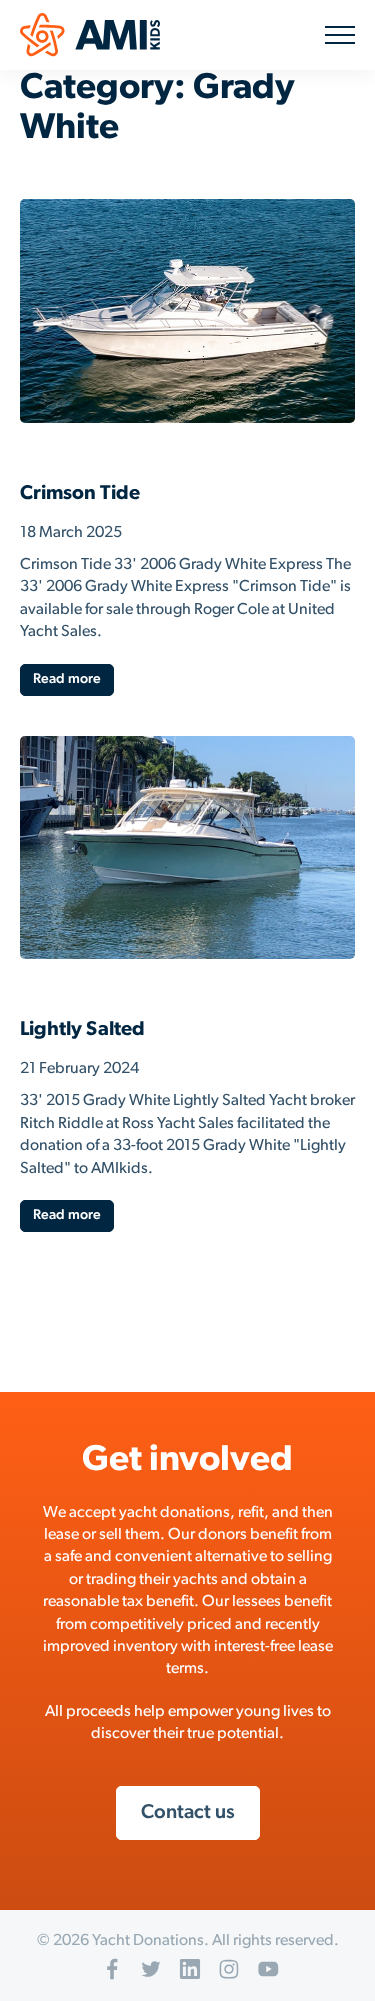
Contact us (188, 1813)
